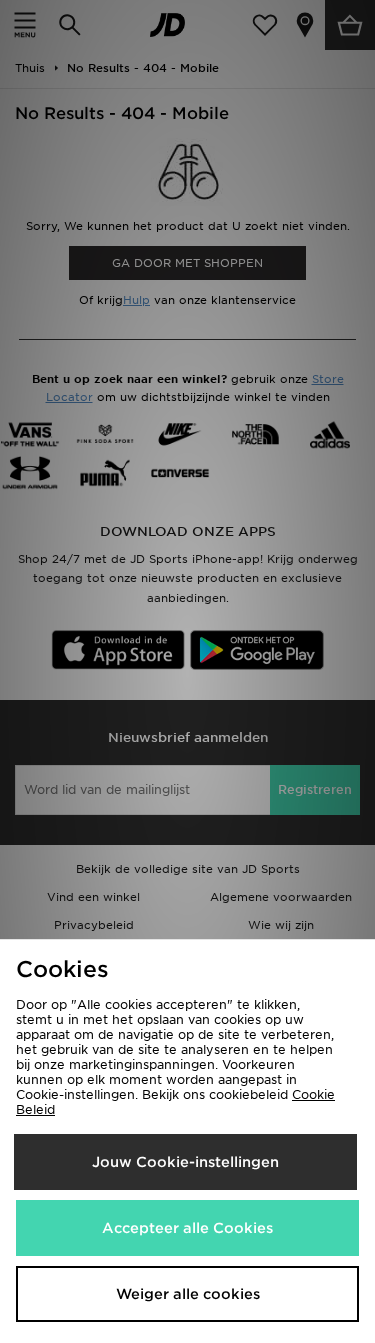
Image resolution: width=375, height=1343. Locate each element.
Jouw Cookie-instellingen (185, 1162)
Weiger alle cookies (188, 1294)
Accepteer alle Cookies (187, 1228)
